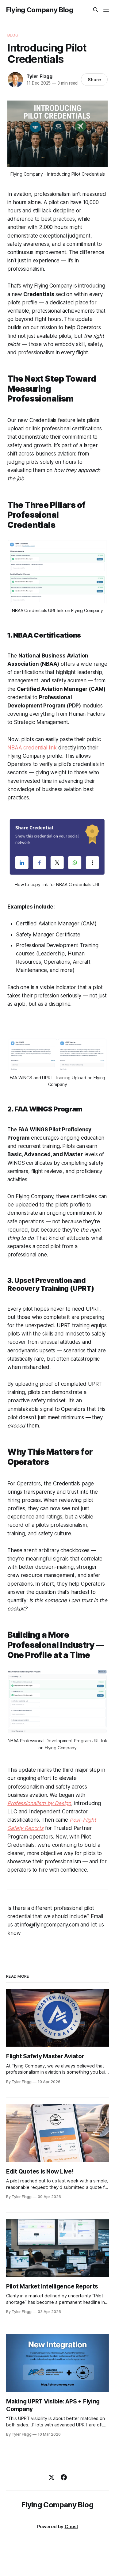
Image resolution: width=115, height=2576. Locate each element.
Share (94, 80)
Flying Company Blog (40, 10)
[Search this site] (96, 10)
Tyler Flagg (39, 76)
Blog (13, 35)
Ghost (71, 2526)
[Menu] (106, 10)
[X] (52, 2477)
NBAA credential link (32, 748)
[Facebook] (64, 2477)
